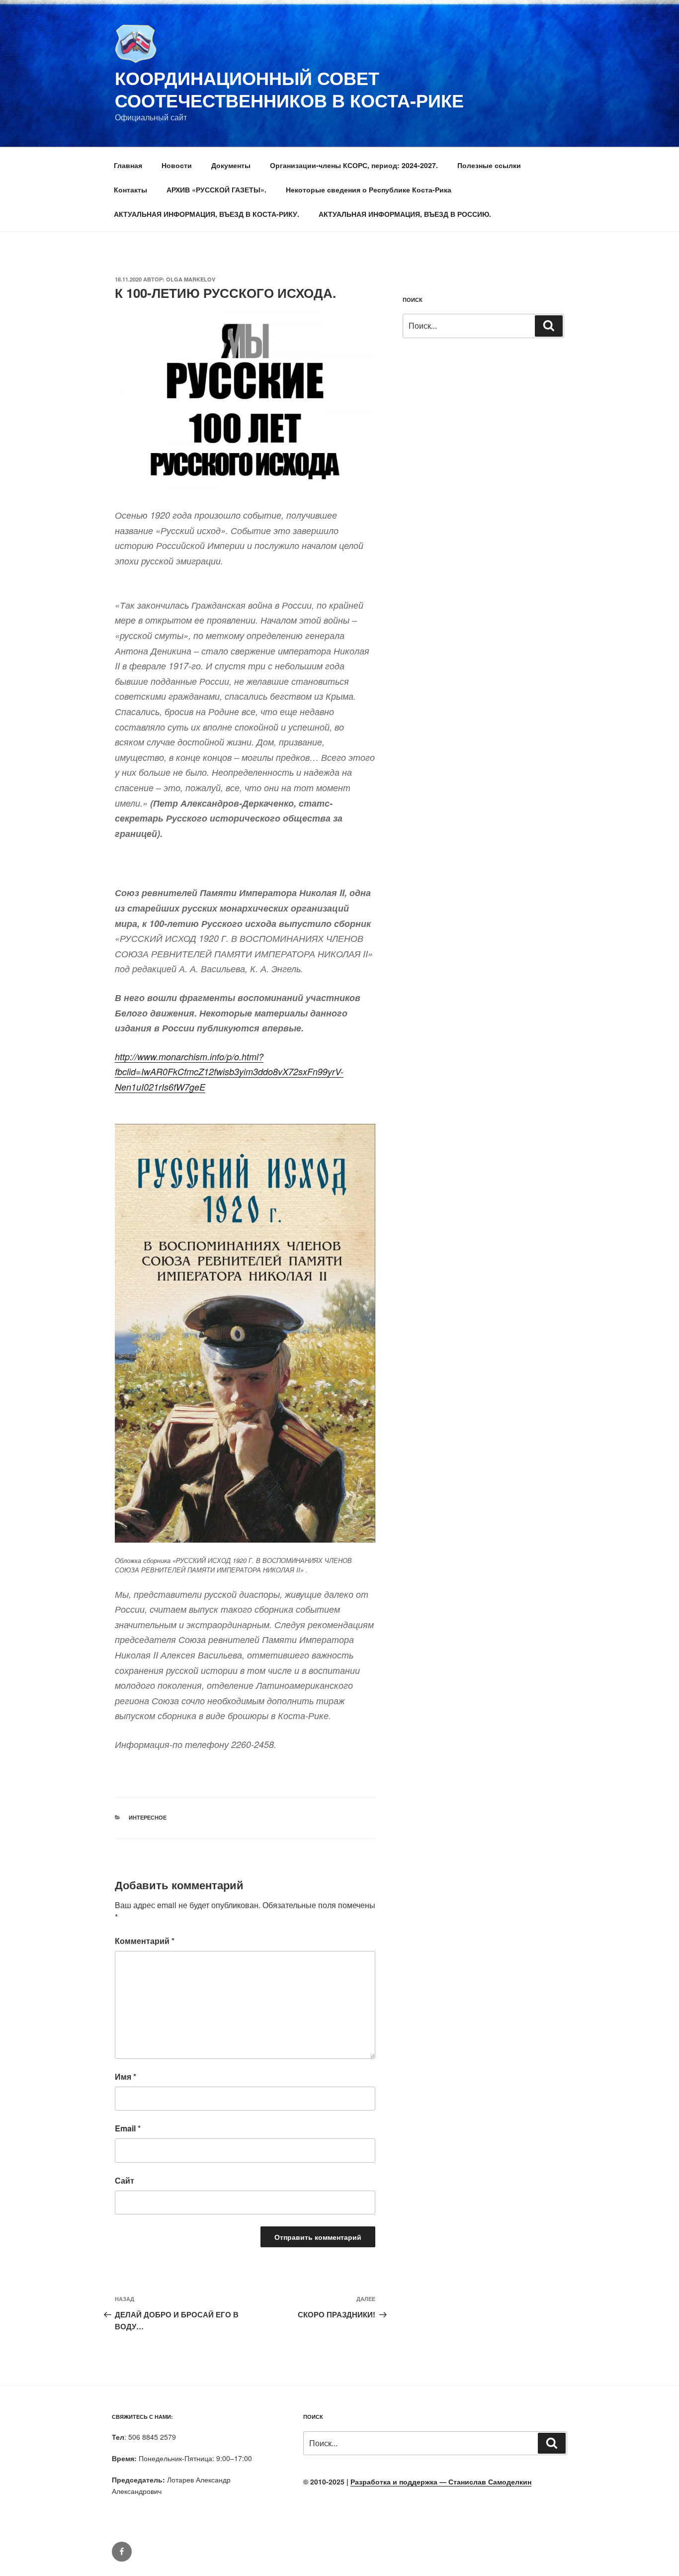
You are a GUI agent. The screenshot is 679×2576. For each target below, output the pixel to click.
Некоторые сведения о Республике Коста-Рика (369, 189)
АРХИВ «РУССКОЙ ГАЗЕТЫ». (216, 189)
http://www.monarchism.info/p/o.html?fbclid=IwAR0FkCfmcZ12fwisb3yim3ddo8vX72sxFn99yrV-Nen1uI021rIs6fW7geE (229, 1072)
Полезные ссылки (489, 165)
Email (128, 2128)
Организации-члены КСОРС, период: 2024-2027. (354, 165)
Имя (126, 2076)
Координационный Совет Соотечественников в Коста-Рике (289, 89)
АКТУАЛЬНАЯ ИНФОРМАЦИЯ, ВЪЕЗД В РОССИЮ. (405, 214)
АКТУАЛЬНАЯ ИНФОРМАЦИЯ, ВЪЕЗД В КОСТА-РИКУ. (207, 214)
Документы (231, 165)
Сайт (125, 2180)
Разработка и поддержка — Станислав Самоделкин (441, 2482)
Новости (177, 165)
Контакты (130, 189)
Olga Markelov (191, 279)
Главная (128, 165)
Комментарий (145, 1941)
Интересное (148, 1817)
